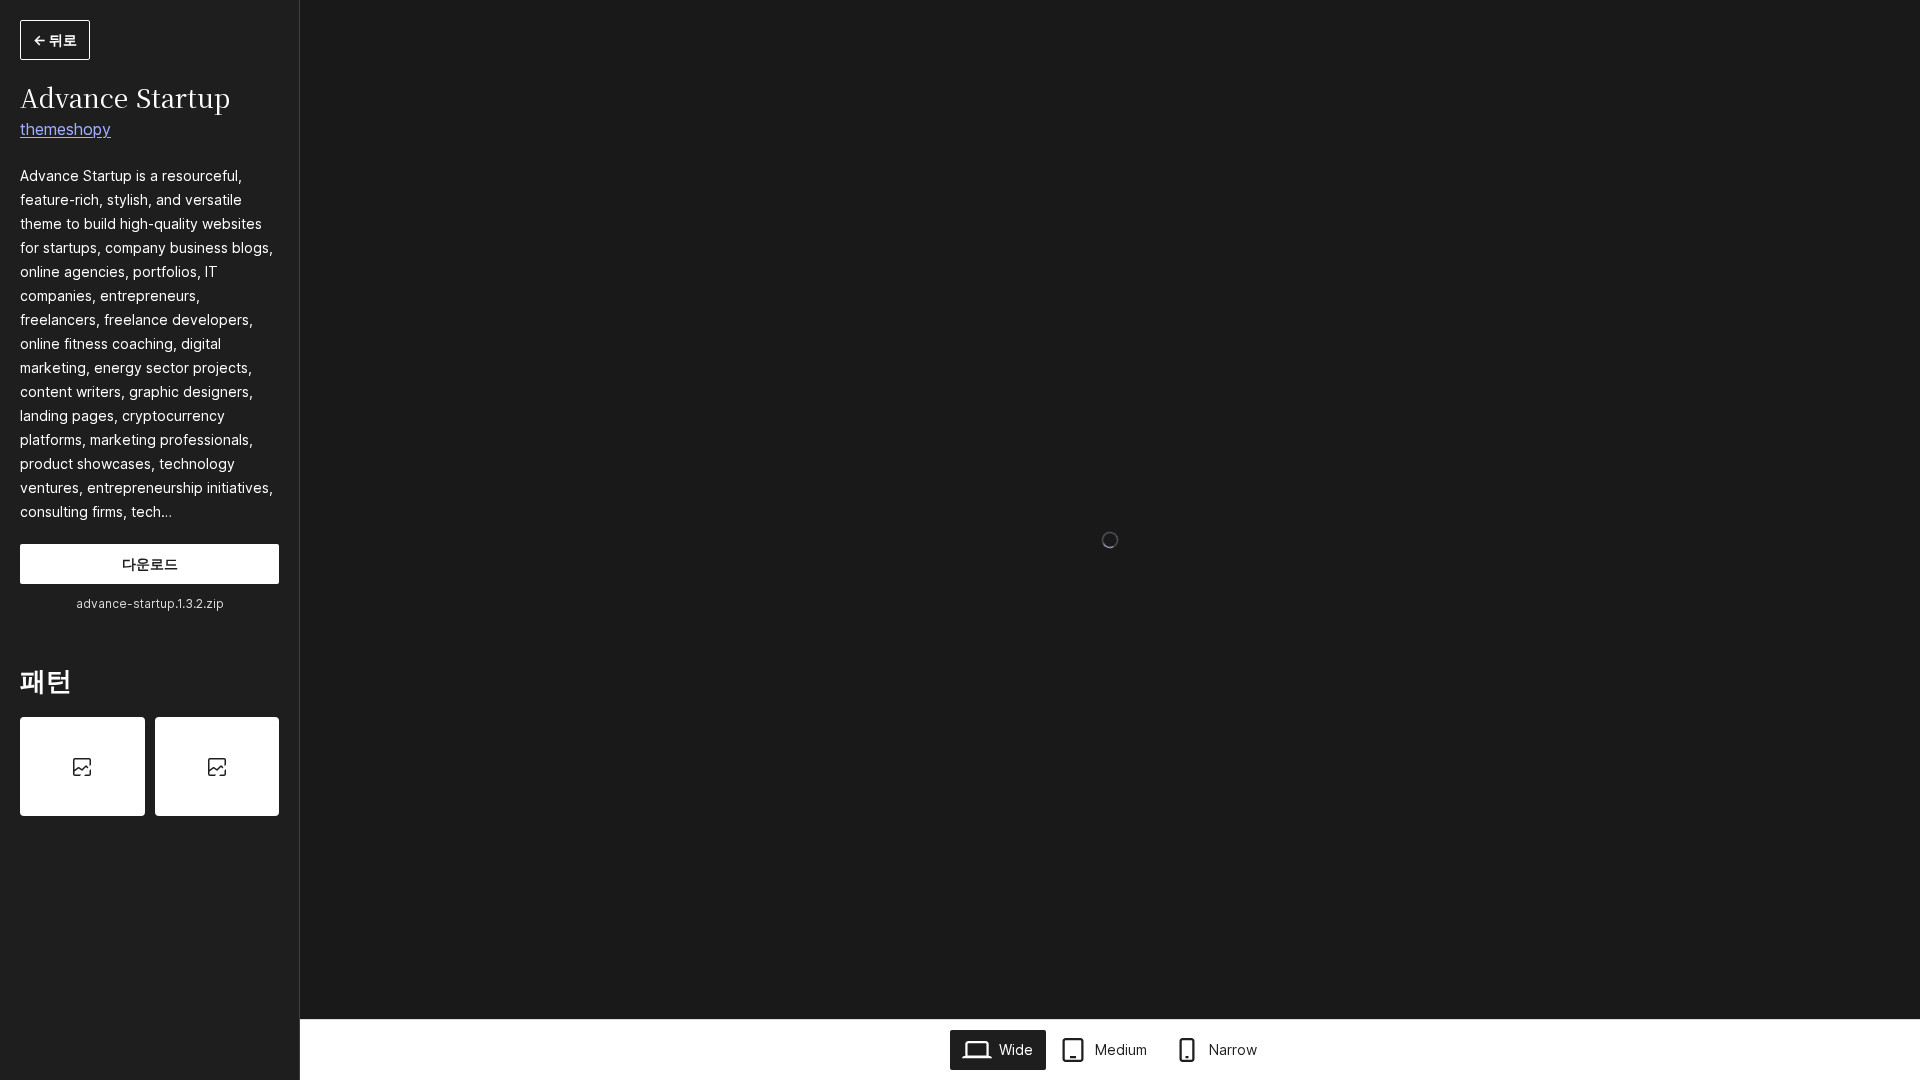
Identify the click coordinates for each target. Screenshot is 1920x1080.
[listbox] (149, 766)
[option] (82, 766)
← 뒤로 (55, 39)
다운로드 (150, 563)
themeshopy (65, 129)
